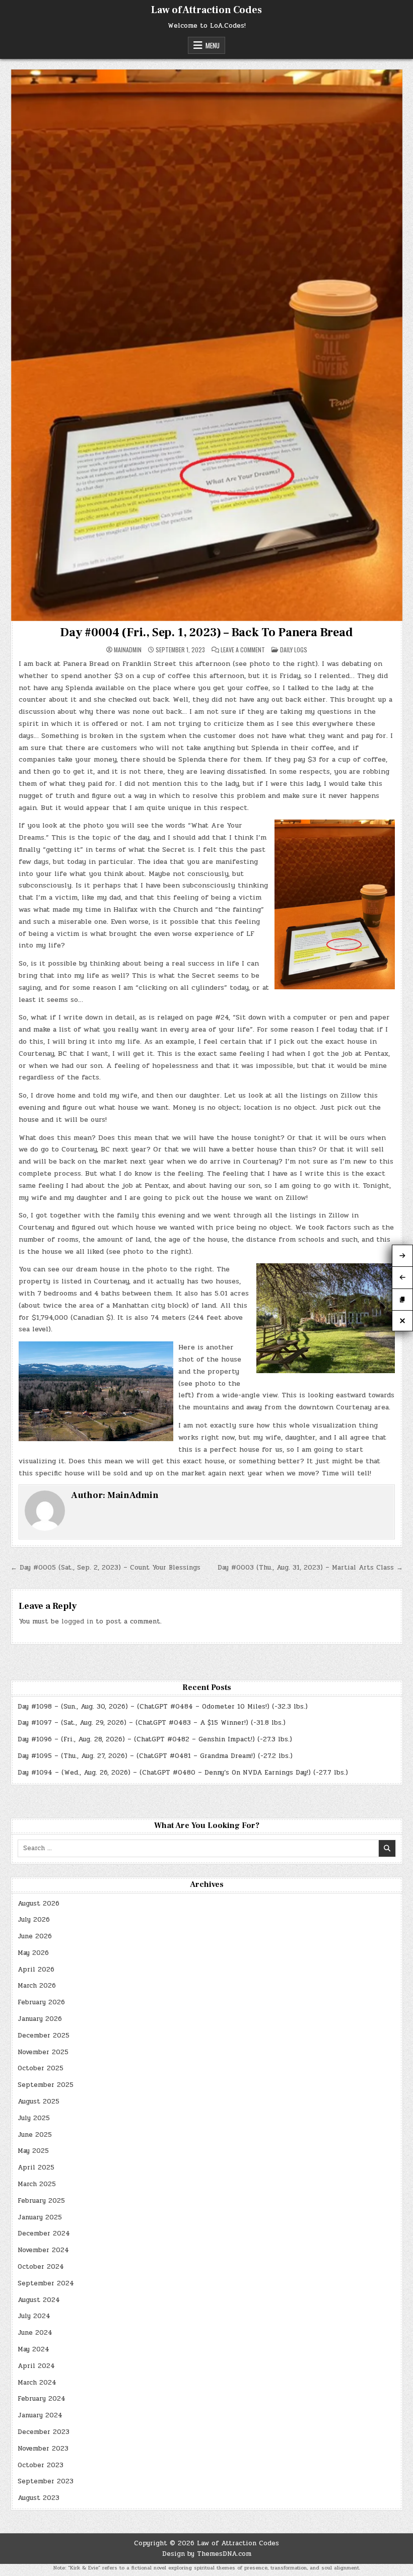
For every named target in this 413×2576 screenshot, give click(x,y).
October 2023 (41, 2465)
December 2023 (44, 2432)
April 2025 (36, 2167)
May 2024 (33, 2349)
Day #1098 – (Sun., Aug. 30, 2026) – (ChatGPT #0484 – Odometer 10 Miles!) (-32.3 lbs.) (163, 1707)
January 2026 (40, 2019)
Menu (213, 45)
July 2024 (34, 2316)
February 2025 (41, 2201)
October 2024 (41, 2267)
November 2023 (43, 2449)
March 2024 (37, 2383)
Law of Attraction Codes (206, 10)
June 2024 (35, 2333)
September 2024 (46, 2283)
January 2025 (40, 2217)
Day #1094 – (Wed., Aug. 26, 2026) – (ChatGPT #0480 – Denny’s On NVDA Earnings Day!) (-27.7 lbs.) (183, 1773)
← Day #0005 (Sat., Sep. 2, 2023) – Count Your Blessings (106, 1568)
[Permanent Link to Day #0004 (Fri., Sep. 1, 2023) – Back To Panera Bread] (207, 345)
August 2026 (39, 1904)
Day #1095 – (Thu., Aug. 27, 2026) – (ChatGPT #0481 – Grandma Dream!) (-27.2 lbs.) (155, 1756)
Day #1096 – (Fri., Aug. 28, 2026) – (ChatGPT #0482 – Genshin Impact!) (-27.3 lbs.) (155, 1739)
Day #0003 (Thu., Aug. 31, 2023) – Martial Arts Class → (310, 1568)
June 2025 (35, 2135)
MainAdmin (128, 650)
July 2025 (34, 2118)
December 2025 (44, 2036)
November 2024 (43, 2250)
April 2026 (36, 1970)
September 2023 (46, 2481)
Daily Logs (294, 650)
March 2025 (37, 2184)
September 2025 (46, 2085)
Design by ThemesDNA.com (207, 2554)
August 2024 (39, 2300)
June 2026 (35, 1936)
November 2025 (43, 2052)
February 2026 (41, 2002)
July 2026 (34, 1920)
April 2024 (36, 2366)
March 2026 (37, 1986)
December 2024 (44, 2233)
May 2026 (33, 1953)
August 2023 (39, 2498)
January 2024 (40, 2415)
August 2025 (39, 2102)
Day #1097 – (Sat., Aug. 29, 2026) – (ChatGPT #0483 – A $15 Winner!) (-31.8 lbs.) (152, 1723)
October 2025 (41, 2068)
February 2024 (42, 2399)
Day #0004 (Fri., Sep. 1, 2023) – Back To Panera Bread (206, 632)
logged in (77, 1621)
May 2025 (33, 2151)
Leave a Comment (243, 650)
